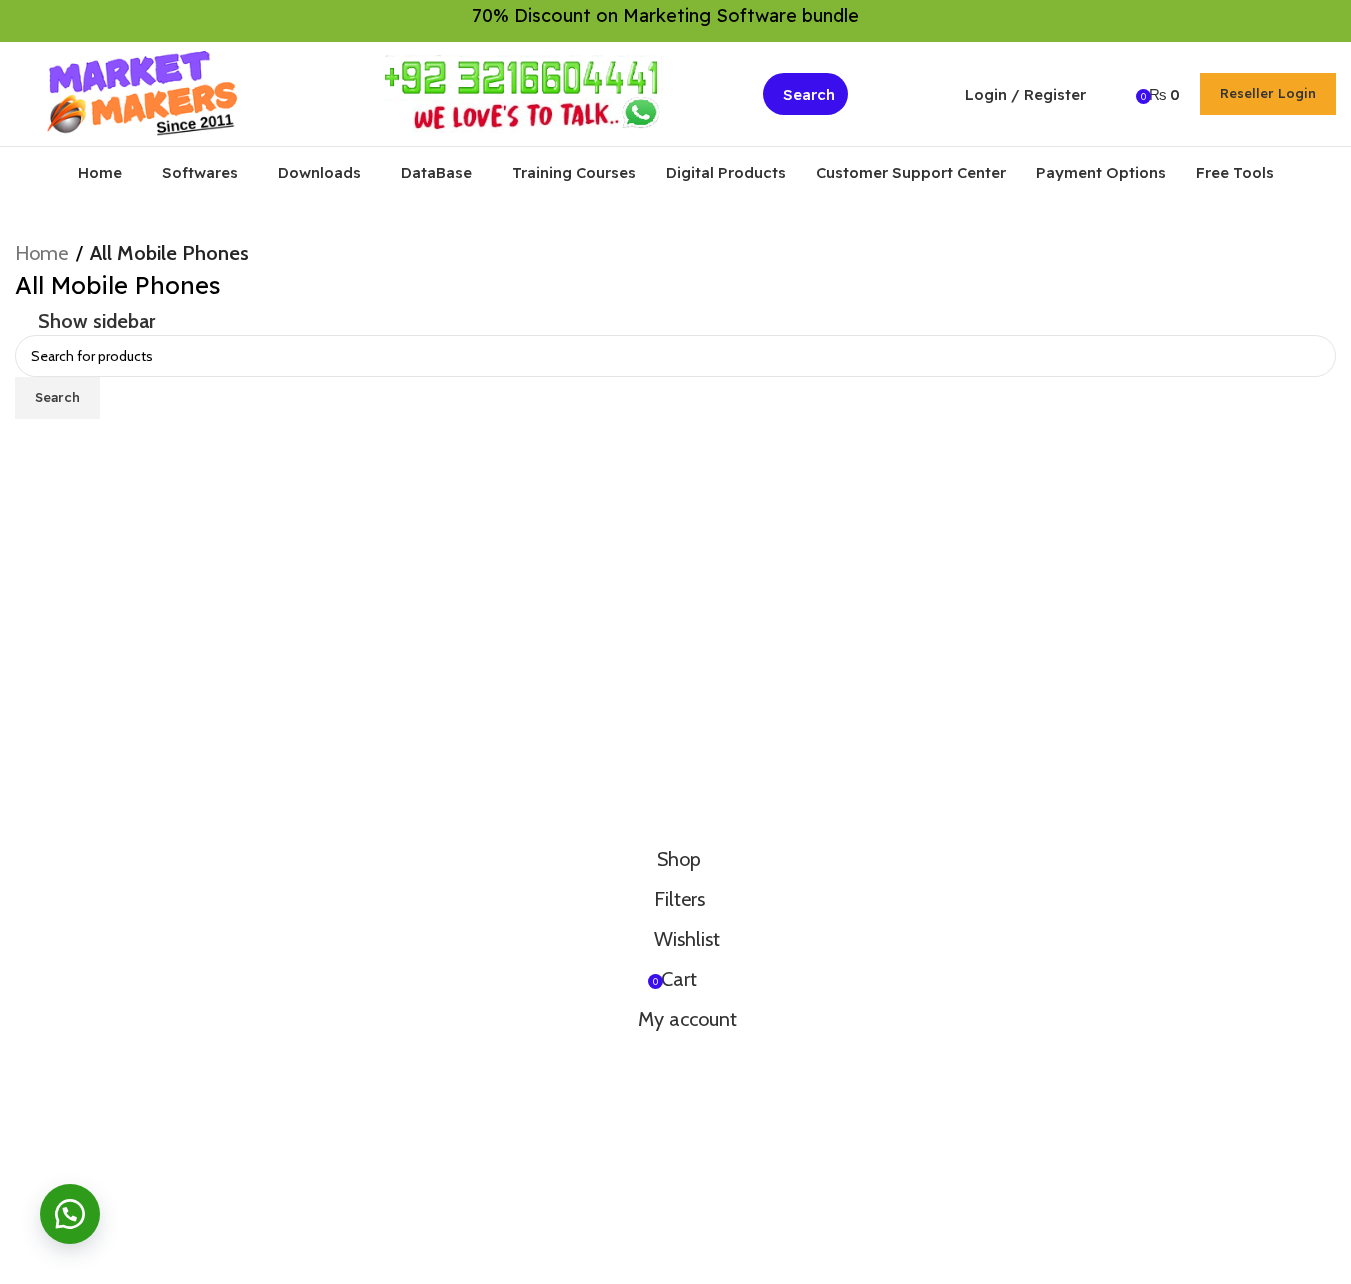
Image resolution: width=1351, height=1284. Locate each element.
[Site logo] (143, 92)
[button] (70, 1214)
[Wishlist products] (1114, 94)
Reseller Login (1268, 93)
